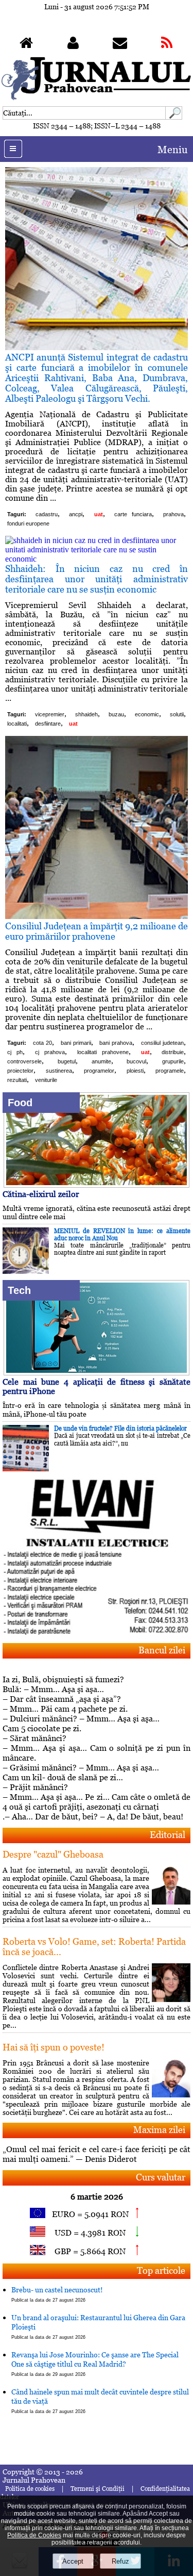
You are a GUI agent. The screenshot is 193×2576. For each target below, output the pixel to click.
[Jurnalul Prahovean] (26, 45)
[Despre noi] (73, 45)
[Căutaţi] (174, 117)
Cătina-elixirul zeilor (41, 1194)
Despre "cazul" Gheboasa (53, 1854)
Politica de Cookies (34, 2535)
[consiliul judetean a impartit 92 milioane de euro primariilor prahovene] (97, 916)
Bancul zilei (162, 1650)
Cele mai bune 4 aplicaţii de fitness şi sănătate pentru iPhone (97, 1387)
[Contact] (120, 45)
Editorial (168, 1835)
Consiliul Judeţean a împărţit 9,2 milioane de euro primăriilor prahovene (97, 931)
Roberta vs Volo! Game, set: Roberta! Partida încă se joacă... (94, 1947)
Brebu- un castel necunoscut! (57, 2294)
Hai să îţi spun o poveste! (54, 2047)
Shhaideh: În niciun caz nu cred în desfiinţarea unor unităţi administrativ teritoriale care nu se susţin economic (97, 579)
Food (20, 1103)
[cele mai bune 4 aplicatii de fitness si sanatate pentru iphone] (96, 1373)
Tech (19, 1290)
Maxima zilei (159, 2130)
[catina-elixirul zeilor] (96, 1185)
